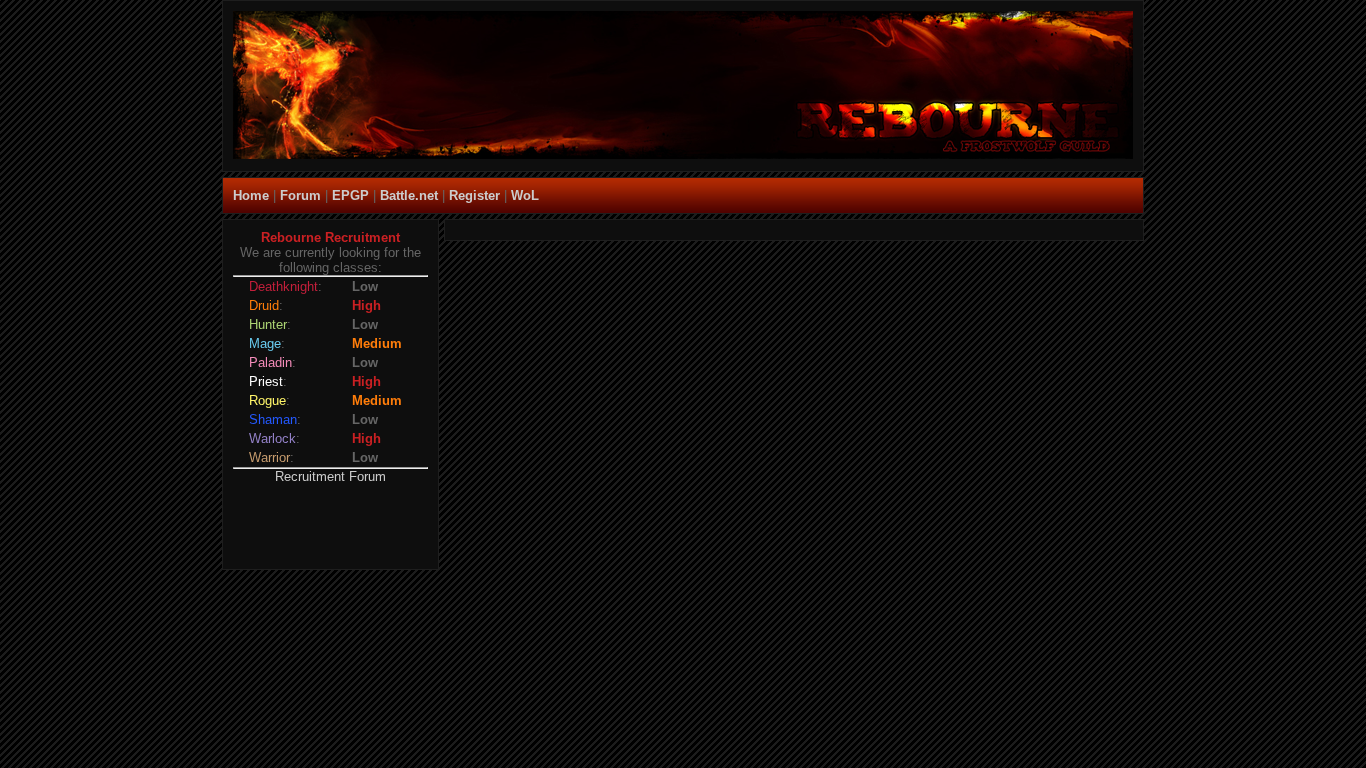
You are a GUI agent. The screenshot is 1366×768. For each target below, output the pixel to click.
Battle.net (409, 195)
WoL (525, 195)
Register (474, 195)
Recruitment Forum (330, 476)
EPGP (350, 195)
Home (251, 195)
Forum (300, 195)
